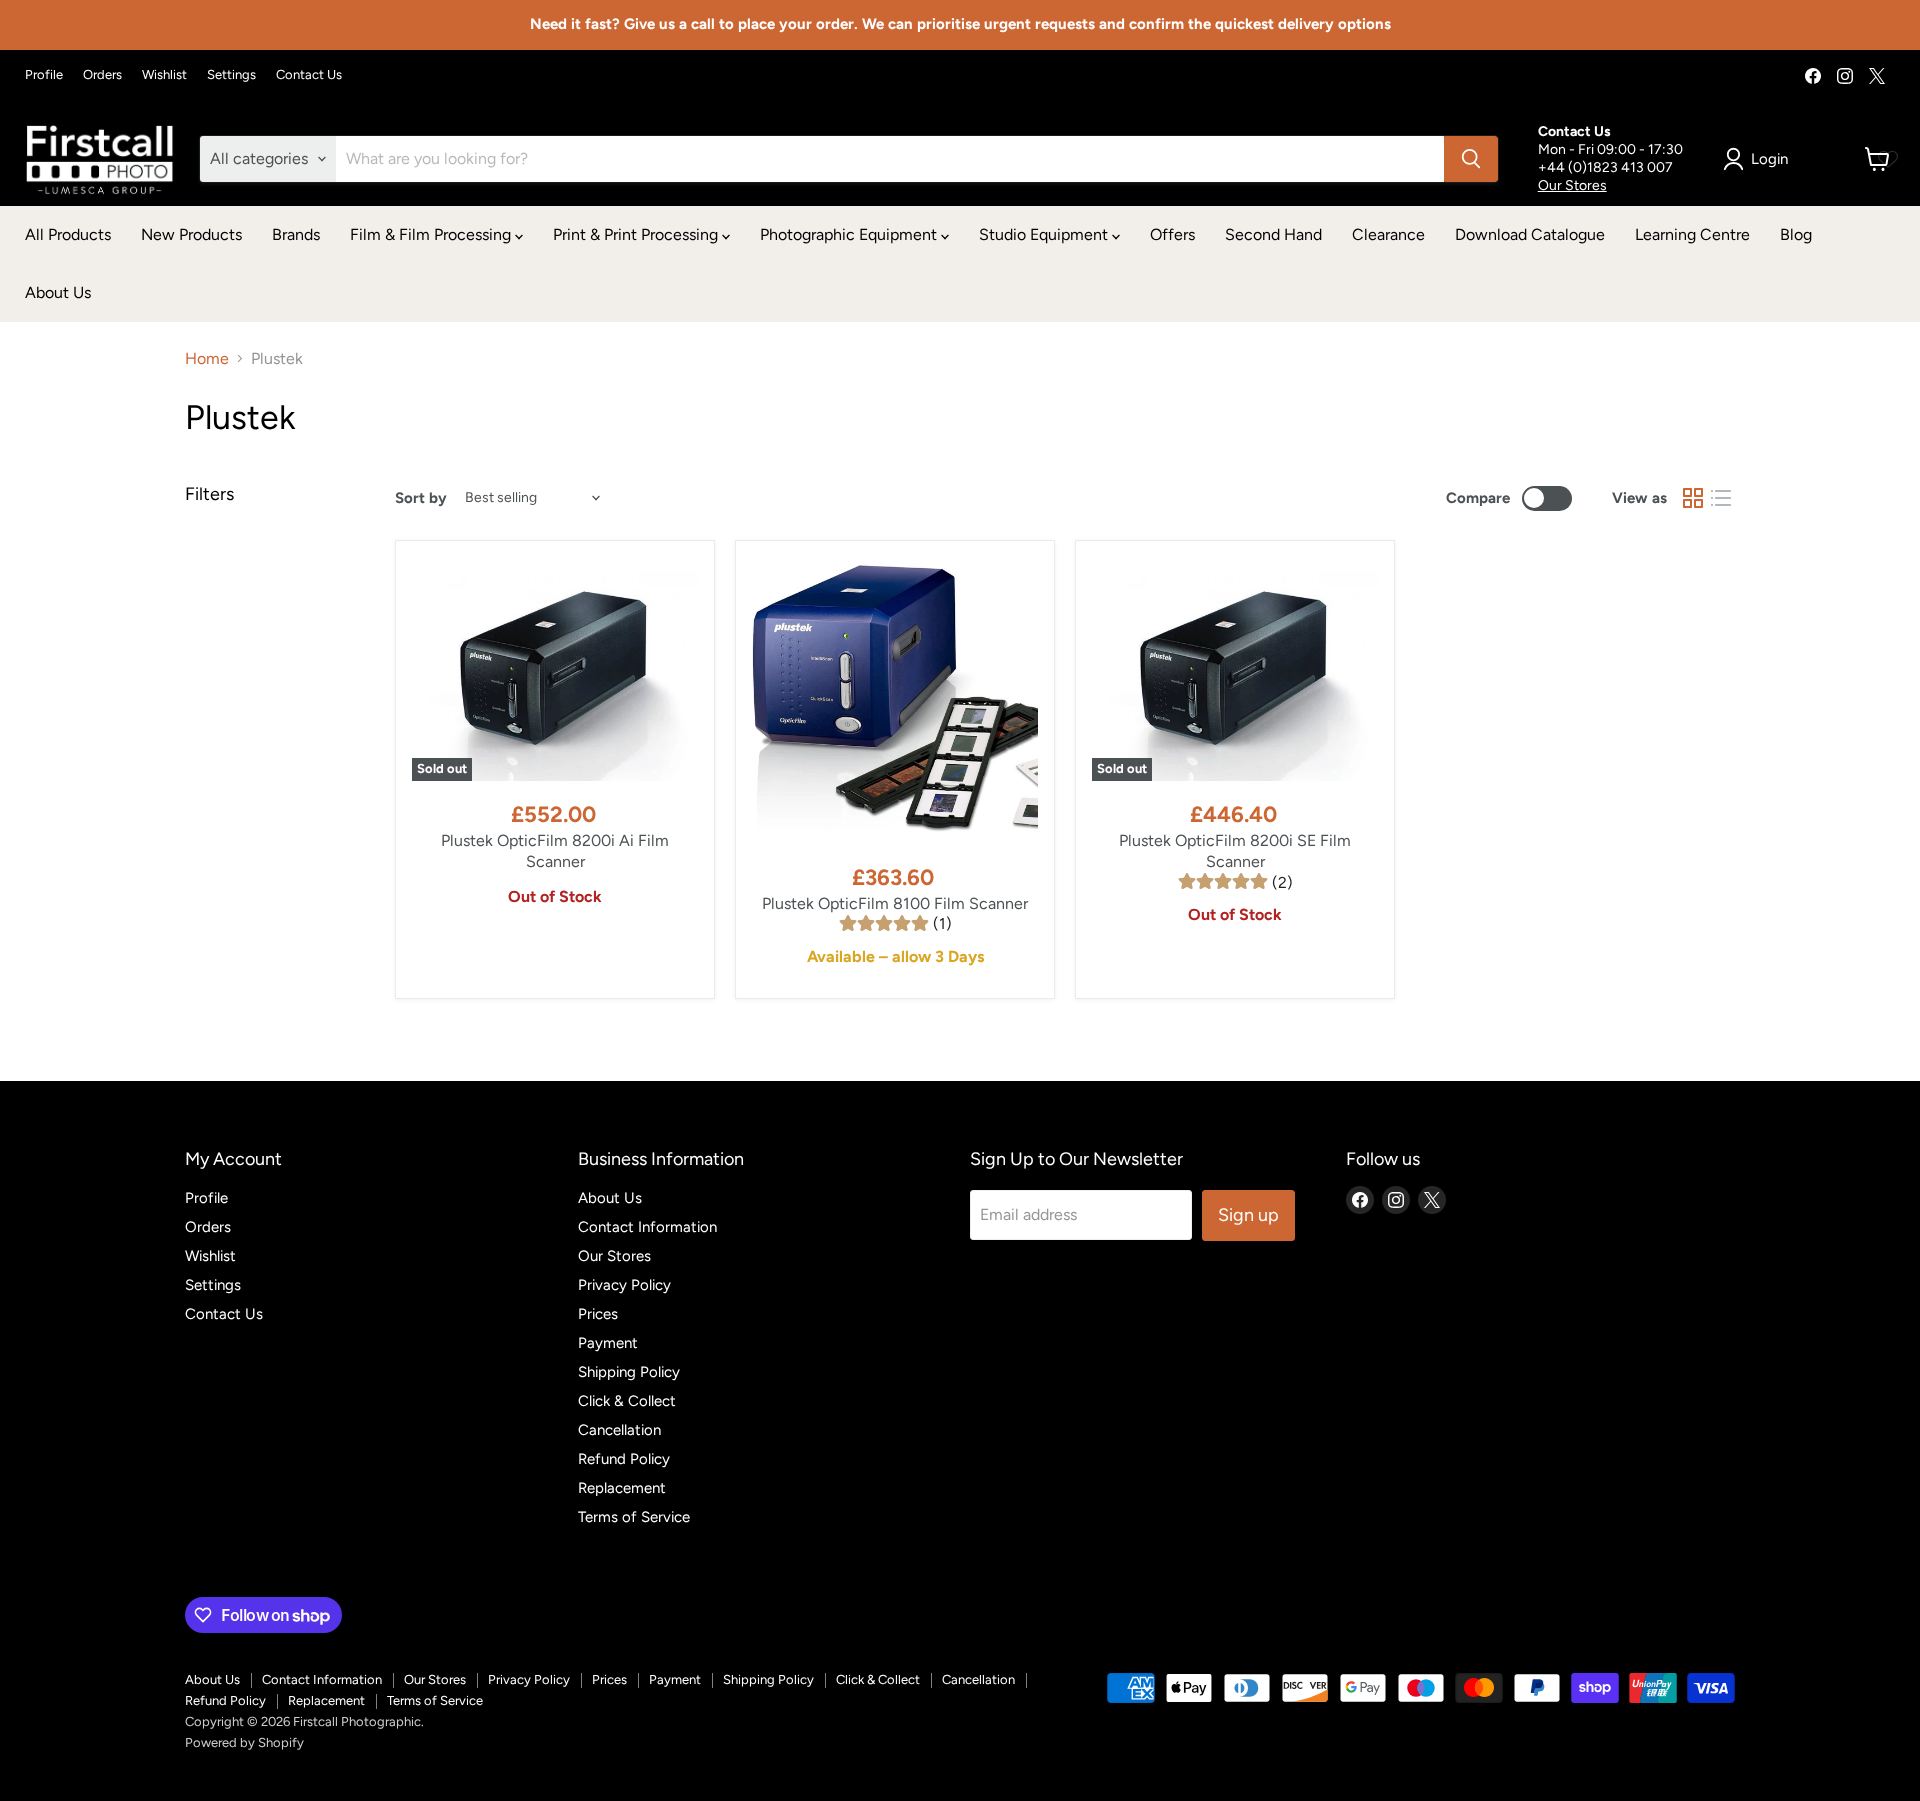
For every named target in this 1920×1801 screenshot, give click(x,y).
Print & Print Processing (637, 234)
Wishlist (164, 75)
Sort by (421, 498)
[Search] (1471, 159)
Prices (598, 1314)
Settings (231, 75)
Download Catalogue (1530, 234)
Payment (608, 1343)
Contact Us (309, 75)
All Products (68, 234)
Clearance (1388, 234)
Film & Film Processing (432, 234)
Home (207, 359)
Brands (296, 234)
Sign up (1248, 1215)
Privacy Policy (624, 1285)
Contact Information (647, 1227)
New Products (191, 234)
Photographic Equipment (850, 234)
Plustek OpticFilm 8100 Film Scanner (895, 903)
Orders (102, 75)
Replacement (622, 1488)
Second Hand (1273, 234)
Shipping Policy (629, 1372)
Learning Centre (1692, 234)
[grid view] (1693, 498)
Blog (1796, 234)
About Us (58, 292)
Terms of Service (634, 1517)
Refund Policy (624, 1459)
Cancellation (619, 1430)
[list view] (1721, 498)
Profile (44, 75)
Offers (1172, 234)
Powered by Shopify (244, 1742)
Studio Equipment (1045, 234)
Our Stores (1572, 185)
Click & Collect (627, 1401)
